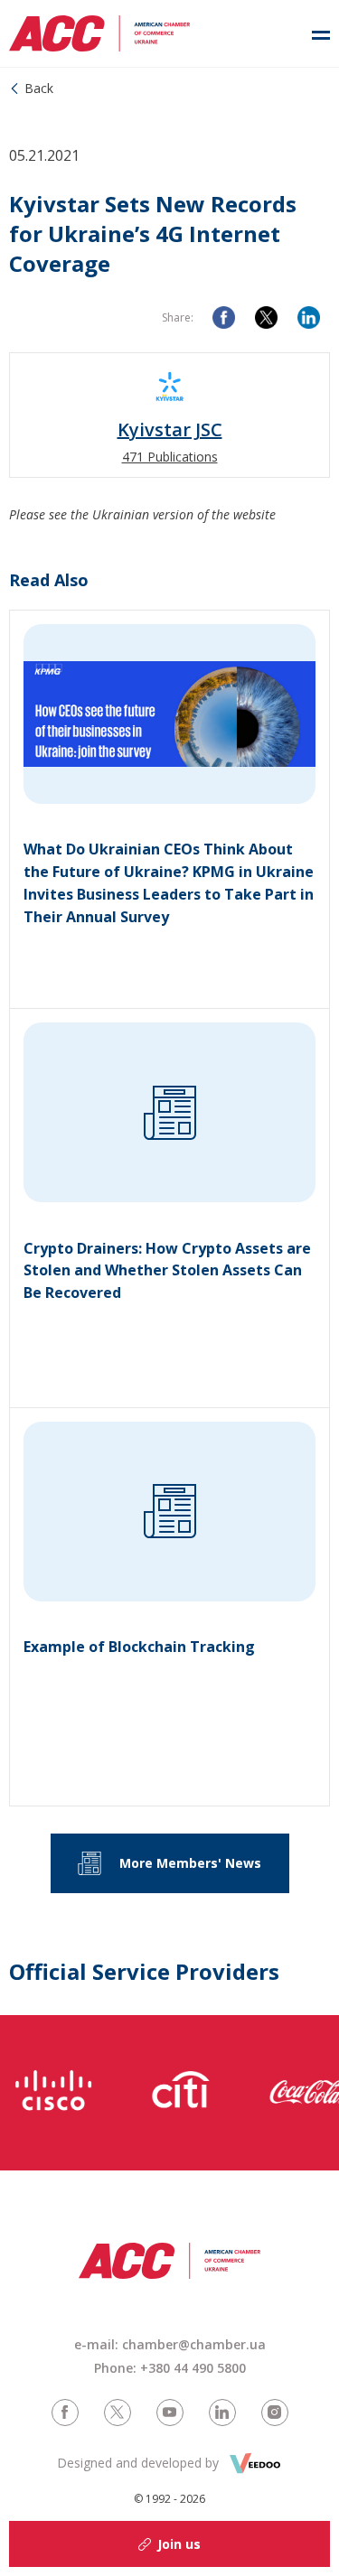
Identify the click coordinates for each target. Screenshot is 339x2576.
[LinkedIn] (309, 317)
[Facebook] (224, 317)
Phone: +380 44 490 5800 (170, 2368)
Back (39, 88)
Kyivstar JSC (170, 430)
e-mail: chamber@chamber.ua (170, 2344)
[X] (266, 317)
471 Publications (170, 457)
